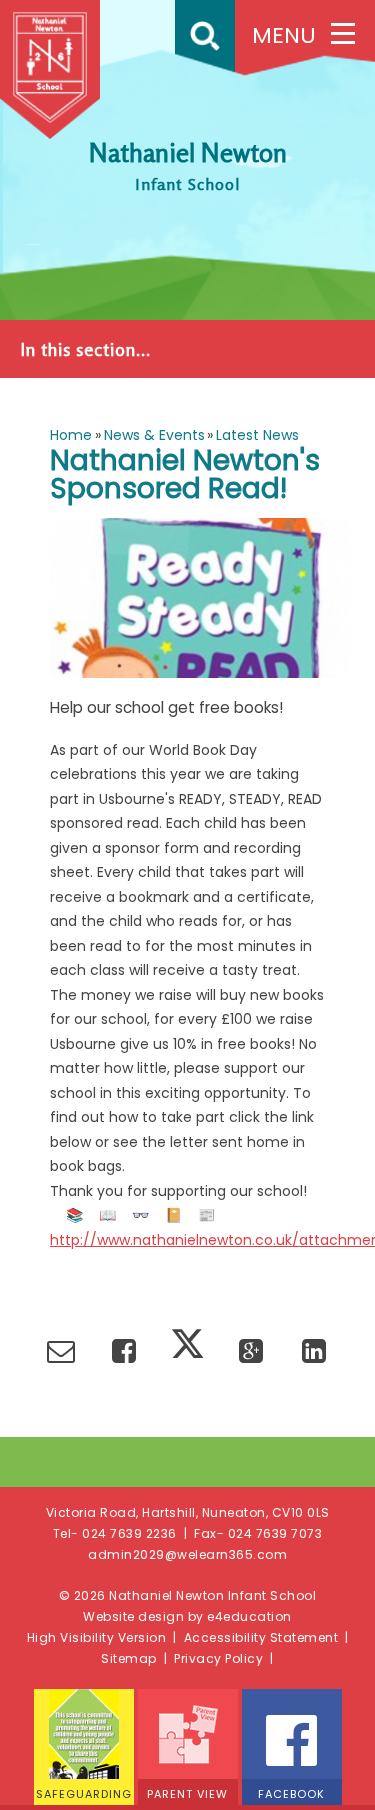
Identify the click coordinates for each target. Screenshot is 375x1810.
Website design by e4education (187, 1616)
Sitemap (129, 1658)
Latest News (257, 435)
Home (71, 435)
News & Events (154, 435)
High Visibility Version (97, 1637)
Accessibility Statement (261, 1637)
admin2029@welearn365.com (187, 1554)
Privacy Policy (218, 1658)
